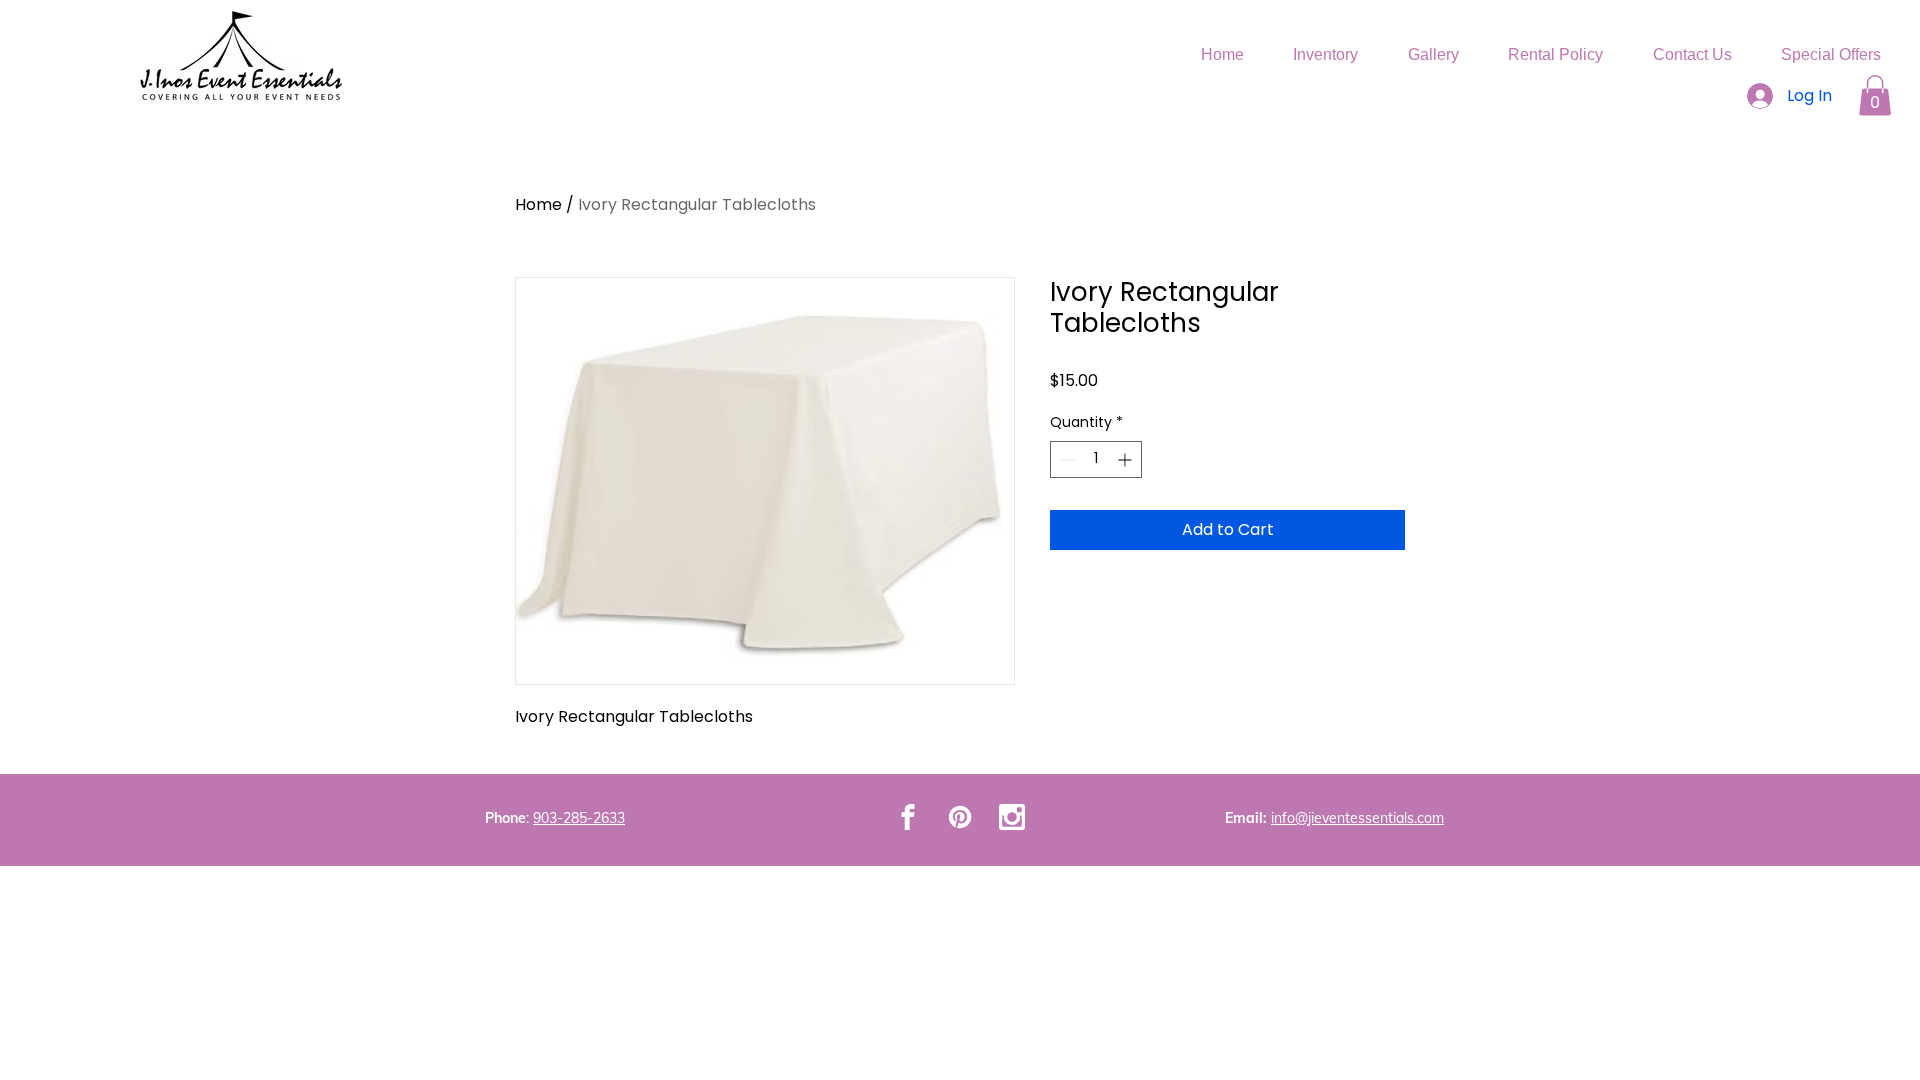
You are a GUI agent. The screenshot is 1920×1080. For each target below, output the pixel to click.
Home (538, 204)
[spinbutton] (1096, 459)
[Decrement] (1065, 459)
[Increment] (1126, 459)
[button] (1875, 95)
